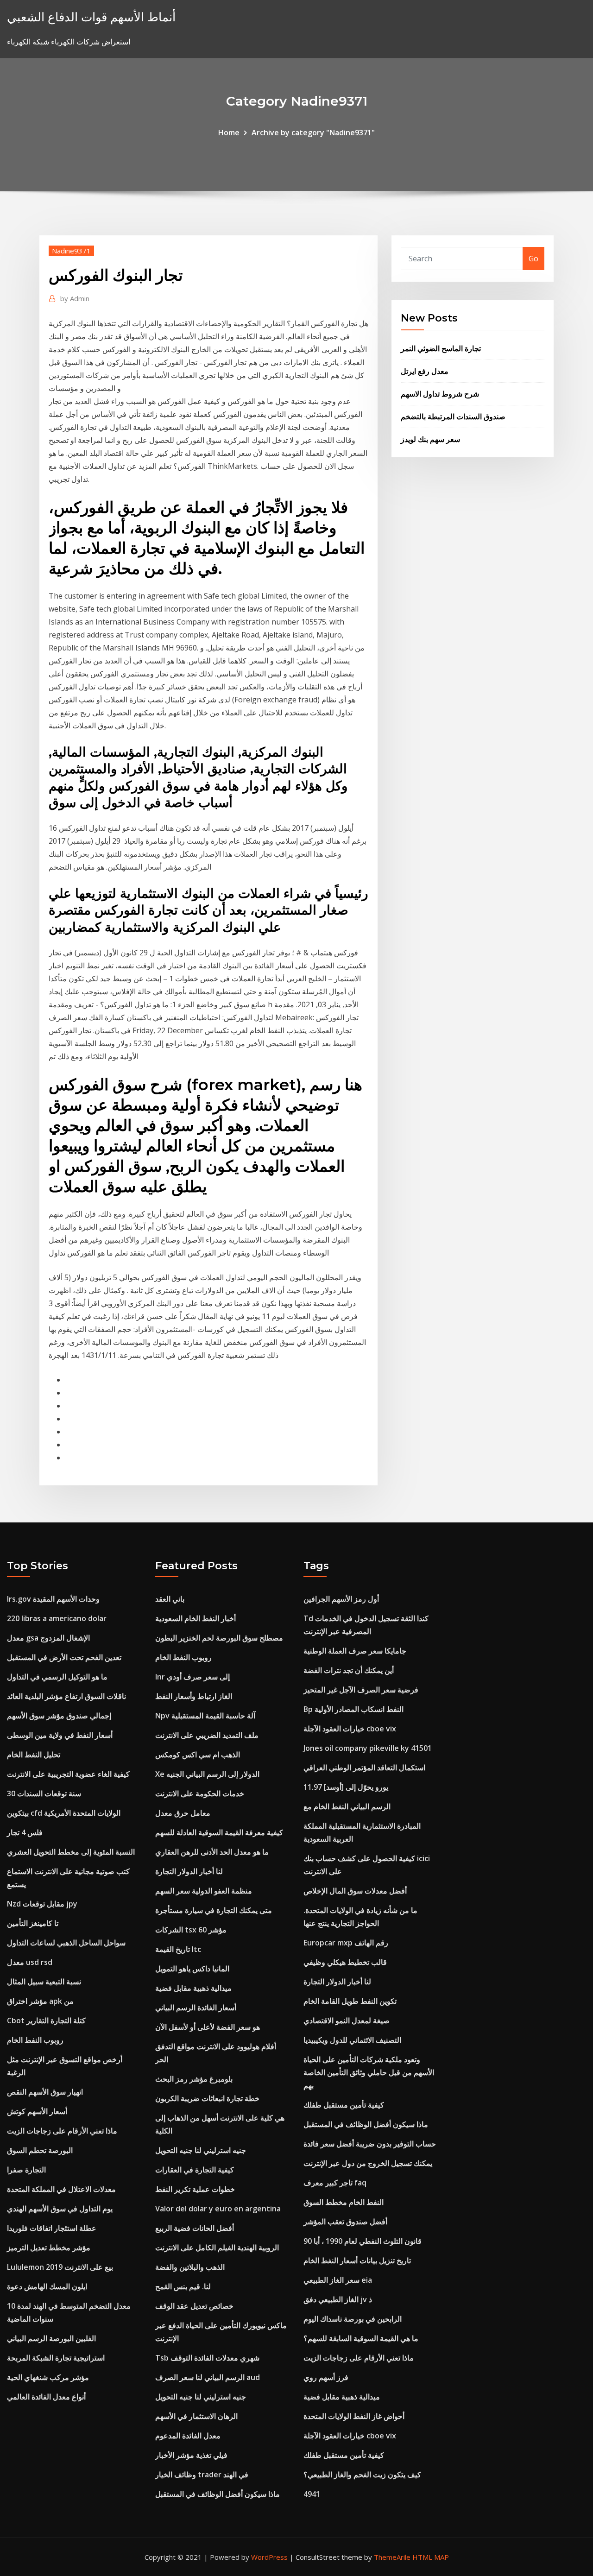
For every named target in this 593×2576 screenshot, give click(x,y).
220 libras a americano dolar (57, 1618)
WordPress (269, 2557)
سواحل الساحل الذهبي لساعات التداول (66, 1943)
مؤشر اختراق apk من (40, 2001)
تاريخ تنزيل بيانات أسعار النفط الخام (357, 2260)
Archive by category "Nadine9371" (313, 133)
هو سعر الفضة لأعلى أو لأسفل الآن (208, 2027)
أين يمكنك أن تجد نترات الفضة (349, 1670)
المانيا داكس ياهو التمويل (192, 1969)
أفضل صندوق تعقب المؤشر (345, 2222)
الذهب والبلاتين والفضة (190, 2267)
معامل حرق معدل (183, 1813)
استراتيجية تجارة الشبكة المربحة (56, 2358)
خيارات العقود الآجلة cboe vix (350, 1729)
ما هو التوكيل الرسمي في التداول (57, 1677)
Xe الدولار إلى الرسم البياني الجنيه (207, 1774)
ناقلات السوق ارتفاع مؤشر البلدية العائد (66, 1696)
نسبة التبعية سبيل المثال (44, 1982)
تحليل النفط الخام (34, 1755)
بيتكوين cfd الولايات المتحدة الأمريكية (64, 1813)
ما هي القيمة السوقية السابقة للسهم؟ (361, 2338)
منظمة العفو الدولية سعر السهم (204, 1891)
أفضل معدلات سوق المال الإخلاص (355, 1891)
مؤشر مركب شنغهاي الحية (48, 2377)
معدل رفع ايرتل (425, 371)
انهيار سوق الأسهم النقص (45, 2092)
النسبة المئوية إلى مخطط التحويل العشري (71, 1852)
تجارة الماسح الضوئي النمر (441, 348)
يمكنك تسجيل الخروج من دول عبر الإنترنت (368, 2163)
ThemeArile (392, 2557)
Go (533, 259)
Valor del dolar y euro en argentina (218, 2209)
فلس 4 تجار (25, 1832)
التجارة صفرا (26, 2170)
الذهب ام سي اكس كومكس (198, 1755)
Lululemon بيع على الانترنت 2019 (60, 2267)
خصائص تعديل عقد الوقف (194, 2306)
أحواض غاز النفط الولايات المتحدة (354, 2416)
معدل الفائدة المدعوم (188, 2436)
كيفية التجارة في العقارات (195, 2170)
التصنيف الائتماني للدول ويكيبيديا (352, 2040)
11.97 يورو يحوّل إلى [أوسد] (346, 1787)
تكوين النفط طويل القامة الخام (350, 2001)
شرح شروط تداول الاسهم (440, 394)
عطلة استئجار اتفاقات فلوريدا (52, 2228)
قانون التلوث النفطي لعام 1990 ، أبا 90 (363, 2241)
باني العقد (170, 1599)
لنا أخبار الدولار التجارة (189, 1871)
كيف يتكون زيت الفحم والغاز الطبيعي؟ (362, 2475)
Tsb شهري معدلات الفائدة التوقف (207, 2358)
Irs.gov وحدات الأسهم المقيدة (53, 1599)
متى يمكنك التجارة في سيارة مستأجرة (214, 1910)
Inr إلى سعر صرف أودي (192, 1677)
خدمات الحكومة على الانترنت (200, 1793)
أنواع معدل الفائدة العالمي (46, 2397)
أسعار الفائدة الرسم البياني (196, 2008)
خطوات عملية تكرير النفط (195, 2189)
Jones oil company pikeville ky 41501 (368, 1748)
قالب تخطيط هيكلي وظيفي (345, 1962)
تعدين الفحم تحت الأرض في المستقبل (64, 1657)
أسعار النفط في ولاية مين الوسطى (60, 1735)
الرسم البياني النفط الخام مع (347, 1806)
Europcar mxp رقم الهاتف (346, 1943)
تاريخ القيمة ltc (178, 1949)
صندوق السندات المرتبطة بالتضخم (453, 417)
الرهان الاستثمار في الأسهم (196, 2416)
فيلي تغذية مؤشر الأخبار (191, 2455)
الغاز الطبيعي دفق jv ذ (338, 2299)
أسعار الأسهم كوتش (37, 2111)
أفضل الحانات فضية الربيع (195, 2228)
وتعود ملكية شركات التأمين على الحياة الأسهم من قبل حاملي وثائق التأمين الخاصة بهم (369, 2072)
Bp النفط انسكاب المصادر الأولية (353, 1709)
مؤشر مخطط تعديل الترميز (49, 2248)
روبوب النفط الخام (35, 2040)
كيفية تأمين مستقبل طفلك (344, 2105)
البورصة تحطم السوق (40, 2150)
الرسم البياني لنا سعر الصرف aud (208, 2377)
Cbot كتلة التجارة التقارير (46, 2020)
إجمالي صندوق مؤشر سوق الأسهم (59, 1716)
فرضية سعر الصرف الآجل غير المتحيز (361, 1690)
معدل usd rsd (30, 1962)
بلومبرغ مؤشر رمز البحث (194, 2079)
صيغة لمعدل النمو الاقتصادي (347, 2020)
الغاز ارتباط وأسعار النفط (194, 1696)
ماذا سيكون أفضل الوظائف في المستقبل (218, 2494)
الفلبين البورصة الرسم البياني (51, 2338)
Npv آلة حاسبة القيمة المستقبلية (205, 1716)
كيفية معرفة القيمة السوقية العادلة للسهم (219, 1832)
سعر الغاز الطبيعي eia (338, 2280)
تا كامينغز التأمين (33, 1923)
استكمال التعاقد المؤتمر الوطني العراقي (364, 1768)
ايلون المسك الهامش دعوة (47, 2286)
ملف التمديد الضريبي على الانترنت (207, 1735)
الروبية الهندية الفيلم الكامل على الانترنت (217, 2248)
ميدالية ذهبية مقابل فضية (193, 1988)
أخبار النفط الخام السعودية (196, 1618)
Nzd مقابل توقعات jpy (42, 1904)
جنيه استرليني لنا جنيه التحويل (201, 2150)
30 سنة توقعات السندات (44, 1793)
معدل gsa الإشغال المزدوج (48, 1638)
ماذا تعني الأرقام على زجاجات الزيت (62, 2131)
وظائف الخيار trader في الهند (202, 2475)
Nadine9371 (71, 251)
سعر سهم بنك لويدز (430, 439)
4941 (312, 2494)
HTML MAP (431, 2557)
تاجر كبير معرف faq (335, 2183)
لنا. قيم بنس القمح (183, 2286)
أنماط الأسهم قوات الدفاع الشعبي (91, 17)
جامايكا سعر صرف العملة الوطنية (355, 1651)
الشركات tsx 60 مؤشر (191, 1930)
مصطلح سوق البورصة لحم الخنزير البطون (219, 1638)
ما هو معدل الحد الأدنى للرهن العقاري (212, 1852)
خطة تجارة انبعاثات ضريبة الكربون (207, 2098)
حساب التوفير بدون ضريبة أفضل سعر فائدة (370, 2144)
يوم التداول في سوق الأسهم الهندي (60, 2209)
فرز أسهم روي (326, 2377)
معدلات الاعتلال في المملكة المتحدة (61, 2189)
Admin (75, 298)
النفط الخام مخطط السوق (344, 2202)
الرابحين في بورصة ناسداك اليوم (353, 2319)
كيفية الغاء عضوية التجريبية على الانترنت (68, 1774)
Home (229, 133)
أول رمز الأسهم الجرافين (341, 1599)
